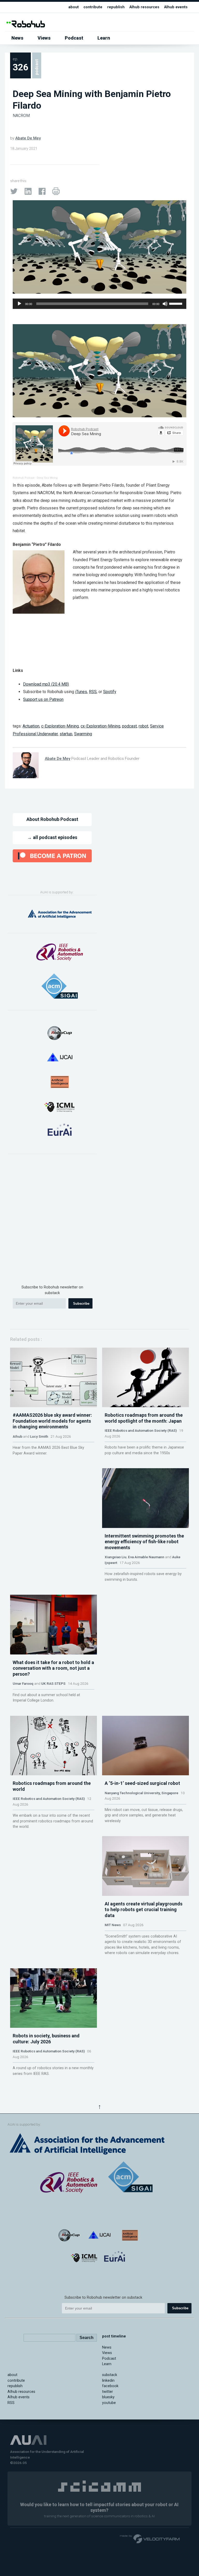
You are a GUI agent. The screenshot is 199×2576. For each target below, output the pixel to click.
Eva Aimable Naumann (146, 1557)
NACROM (21, 116)
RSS (93, 692)
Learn (104, 38)
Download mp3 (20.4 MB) (46, 684)
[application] (99, 304)
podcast (129, 726)
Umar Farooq (23, 1683)
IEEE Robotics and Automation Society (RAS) (141, 1430)
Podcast (74, 38)
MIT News (113, 1925)
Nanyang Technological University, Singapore (141, 1793)
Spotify (110, 692)
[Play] (19, 304)
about (74, 7)
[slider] (176, 303)
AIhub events (176, 7)
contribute (93, 7)
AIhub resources (144, 7)
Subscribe (81, 1304)
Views (44, 38)
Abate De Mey (28, 138)
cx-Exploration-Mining (100, 726)
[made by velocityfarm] (150, 2538)
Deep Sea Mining (47, 478)
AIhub (17, 1436)
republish (116, 7)
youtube (109, 2403)
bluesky (108, 2397)
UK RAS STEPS (53, 1683)
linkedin (108, 2381)
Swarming (83, 734)
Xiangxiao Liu (116, 1557)
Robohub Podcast (24, 478)
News (17, 38)
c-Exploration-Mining (60, 726)
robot (143, 726)
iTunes (81, 692)
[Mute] (165, 304)
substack (110, 2375)
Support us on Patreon (43, 699)
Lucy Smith (39, 1436)
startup (66, 734)
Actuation (31, 726)
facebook (110, 2386)
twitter (108, 2392)
